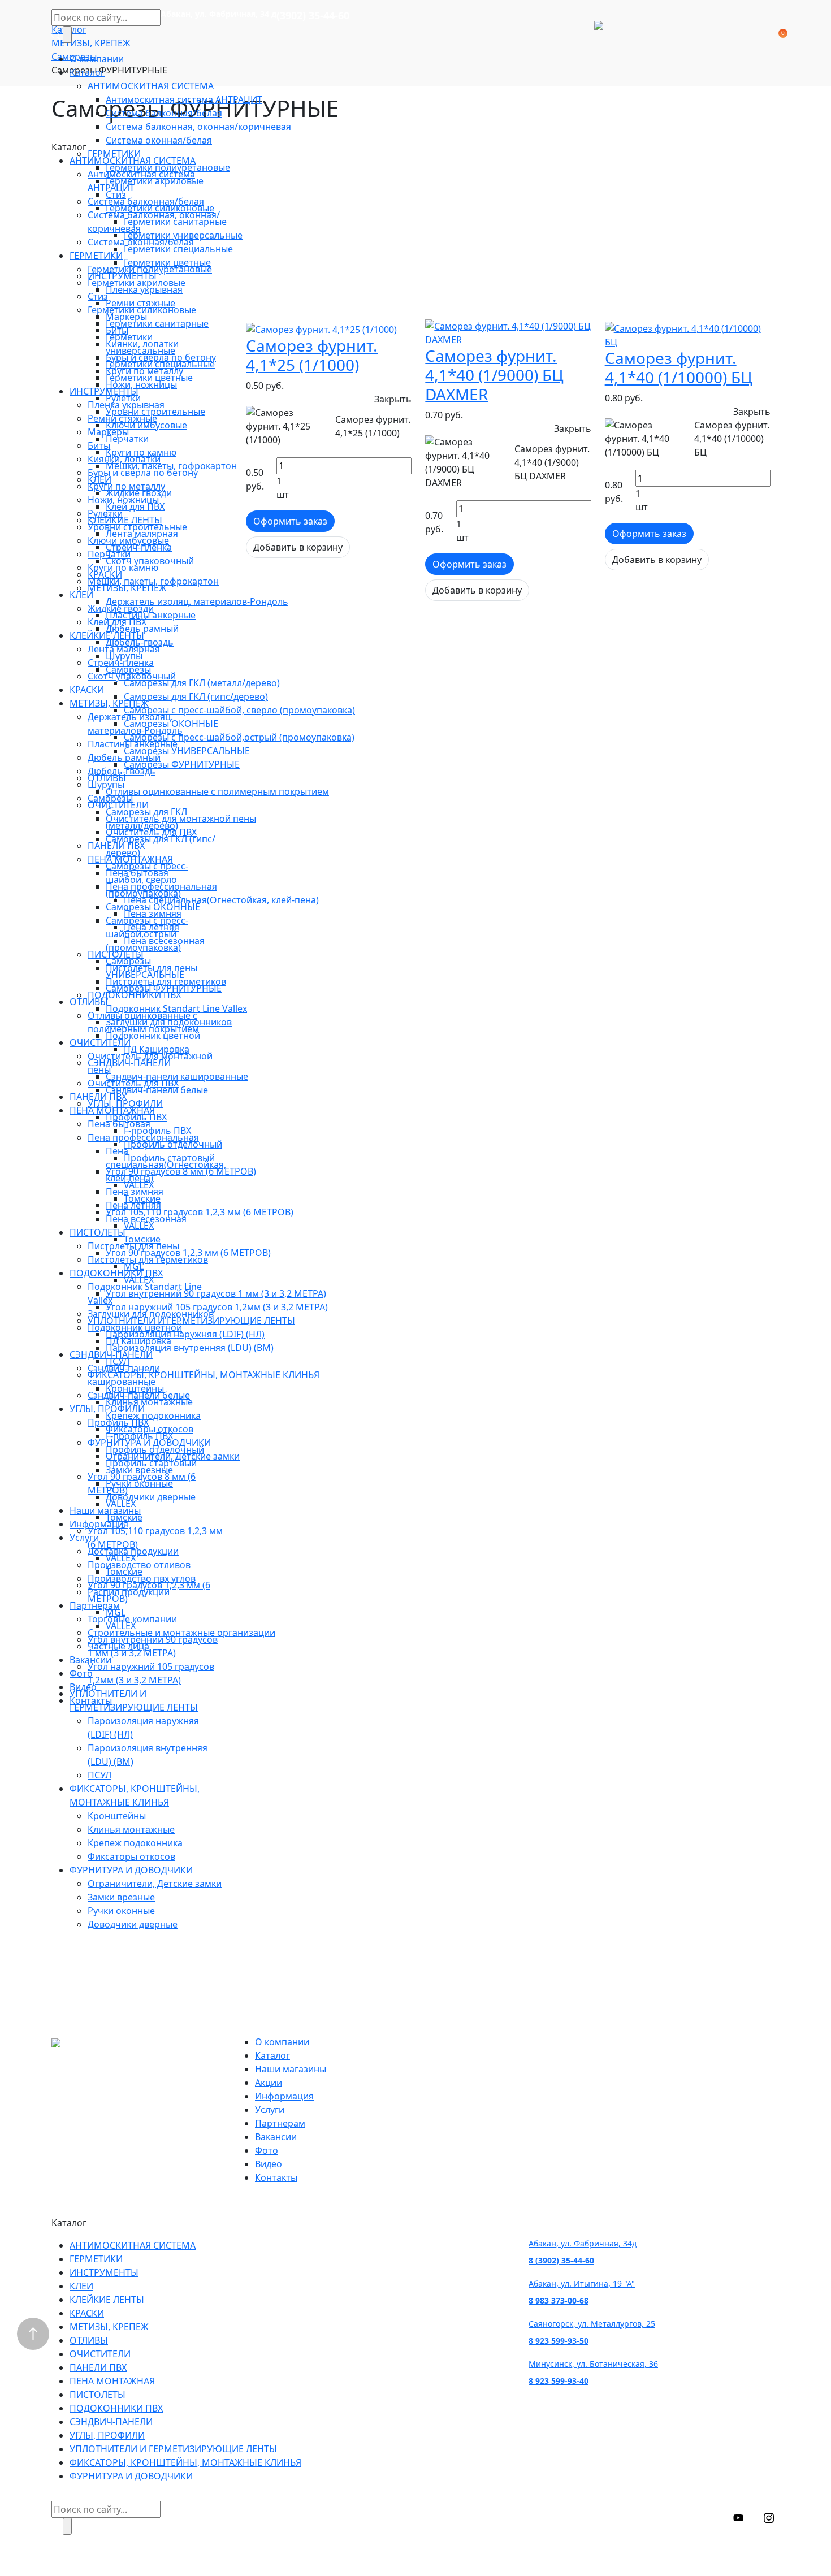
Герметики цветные (167, 262)
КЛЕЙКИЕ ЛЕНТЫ (125, 520)
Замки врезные (139, 1470)
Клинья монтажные (149, 1402)
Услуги (84, 1538)
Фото (81, 1673)
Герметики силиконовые (160, 208)
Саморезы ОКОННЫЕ (171, 724)
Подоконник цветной (153, 1036)
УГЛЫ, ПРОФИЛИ (125, 1103)
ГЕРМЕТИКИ (114, 154)
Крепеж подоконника (153, 1415)
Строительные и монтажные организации (181, 1633)
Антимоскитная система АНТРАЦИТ (184, 99)
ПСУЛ (118, 1361)
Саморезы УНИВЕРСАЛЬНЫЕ (187, 751)
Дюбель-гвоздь (140, 642)
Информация (99, 1524)
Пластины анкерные (151, 615)
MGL (134, 1266)
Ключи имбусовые (146, 425)
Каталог (87, 72)
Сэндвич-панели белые (157, 1090)
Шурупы (124, 656)
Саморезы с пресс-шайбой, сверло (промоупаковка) (239, 710)
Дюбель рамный (142, 629)
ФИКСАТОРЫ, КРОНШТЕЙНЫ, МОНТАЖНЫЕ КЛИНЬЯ (204, 1375)
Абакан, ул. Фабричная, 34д (583, 2243)
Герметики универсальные (183, 235)
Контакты (91, 1700)
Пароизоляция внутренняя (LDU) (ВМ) (190, 1348)
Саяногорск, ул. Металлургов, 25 (592, 2324)
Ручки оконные (139, 1483)
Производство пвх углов (142, 1578)
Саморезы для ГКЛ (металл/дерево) (202, 683)
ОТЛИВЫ (107, 778)
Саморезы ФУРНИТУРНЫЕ (182, 764)
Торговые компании (132, 1619)
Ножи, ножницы (141, 384)
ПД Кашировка (157, 1049)
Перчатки (127, 439)
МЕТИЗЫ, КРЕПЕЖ (127, 588)
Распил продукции (129, 1592)
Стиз (116, 194)
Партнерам (95, 1605)
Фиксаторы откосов (150, 1429)
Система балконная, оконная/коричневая (198, 127)
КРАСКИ (105, 574)
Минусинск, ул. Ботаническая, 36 (593, 2364)
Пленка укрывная (144, 289)
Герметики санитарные (175, 222)
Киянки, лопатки (142, 344)
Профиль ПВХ (136, 1117)
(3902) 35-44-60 (313, 15)
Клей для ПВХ (135, 506)
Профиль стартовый (169, 1158)
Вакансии (90, 1660)
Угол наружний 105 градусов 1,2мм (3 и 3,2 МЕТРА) (217, 1307)
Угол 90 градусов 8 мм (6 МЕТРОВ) (181, 1171)
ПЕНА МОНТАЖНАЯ (130, 859)
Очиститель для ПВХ (151, 832)
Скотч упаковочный (150, 561)
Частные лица (118, 1646)
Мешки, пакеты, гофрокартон (171, 466)
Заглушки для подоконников (169, 1022)
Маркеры (126, 317)
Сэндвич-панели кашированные (177, 1076)
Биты (117, 330)
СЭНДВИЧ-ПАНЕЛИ (129, 1063)
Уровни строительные (155, 412)
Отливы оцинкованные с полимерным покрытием (217, 791)
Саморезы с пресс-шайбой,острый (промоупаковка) (239, 737)
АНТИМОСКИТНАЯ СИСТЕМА (151, 86)
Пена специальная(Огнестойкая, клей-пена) (221, 900)
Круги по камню (141, 452)
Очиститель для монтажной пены (181, 819)
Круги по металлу (144, 371)
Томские (142, 1198)
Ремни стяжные (140, 303)
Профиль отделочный (173, 1144)
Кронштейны (135, 1388)
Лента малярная (142, 534)
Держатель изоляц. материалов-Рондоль (197, 601)
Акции (269, 2083)
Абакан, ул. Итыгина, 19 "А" (582, 2283)
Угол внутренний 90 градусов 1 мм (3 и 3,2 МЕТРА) (216, 1293)
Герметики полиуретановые (168, 167)
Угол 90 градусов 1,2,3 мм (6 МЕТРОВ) (188, 1253)
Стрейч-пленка (139, 547)
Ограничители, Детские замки (173, 1456)
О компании (97, 59)
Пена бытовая (137, 873)
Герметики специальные (178, 249)
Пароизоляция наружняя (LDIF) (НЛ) (185, 1334)
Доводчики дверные (151, 1497)
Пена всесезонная (164, 941)
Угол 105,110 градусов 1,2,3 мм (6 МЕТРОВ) (200, 1212)
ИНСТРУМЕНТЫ (122, 276)
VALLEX (139, 1185)
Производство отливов (139, 1565)
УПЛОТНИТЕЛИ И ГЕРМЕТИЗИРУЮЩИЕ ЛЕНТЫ (191, 1321)
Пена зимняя (153, 913)
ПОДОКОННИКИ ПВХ (134, 995)
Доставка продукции (133, 1551)
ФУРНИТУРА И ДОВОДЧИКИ (149, 1443)
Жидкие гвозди (139, 493)
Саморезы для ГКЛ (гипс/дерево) (196, 696)
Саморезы (128, 669)
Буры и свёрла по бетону (161, 357)
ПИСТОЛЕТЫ (116, 954)
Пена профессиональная (161, 886)
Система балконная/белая (164, 113)
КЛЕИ (99, 479)
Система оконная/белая (159, 140)
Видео (83, 1687)
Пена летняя (152, 927)
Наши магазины (105, 1510)
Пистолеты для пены (152, 968)
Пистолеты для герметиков (166, 981)
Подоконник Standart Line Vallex (176, 1008)
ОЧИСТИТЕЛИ (118, 805)
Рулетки (123, 398)
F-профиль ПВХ (157, 1131)
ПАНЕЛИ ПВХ (116, 846)
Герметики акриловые (155, 181)
